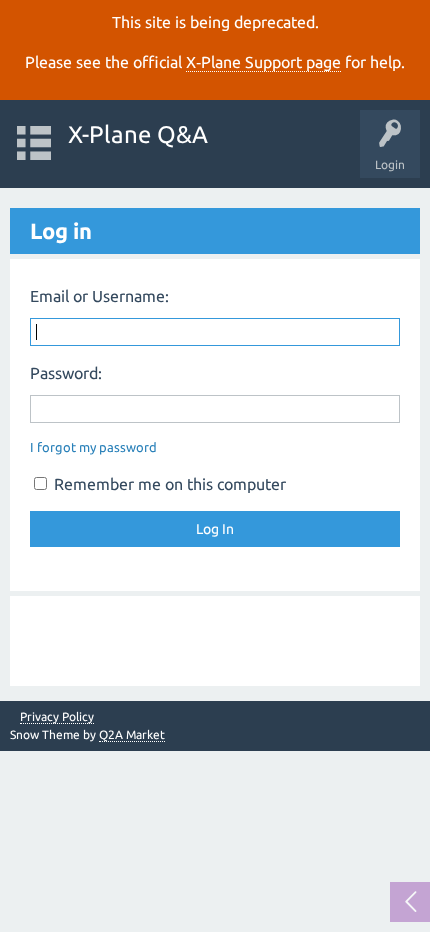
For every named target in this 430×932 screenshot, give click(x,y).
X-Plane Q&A (138, 134)
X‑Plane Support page (263, 62)
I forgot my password (93, 447)
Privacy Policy (57, 717)
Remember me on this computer (168, 484)
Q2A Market (132, 734)
